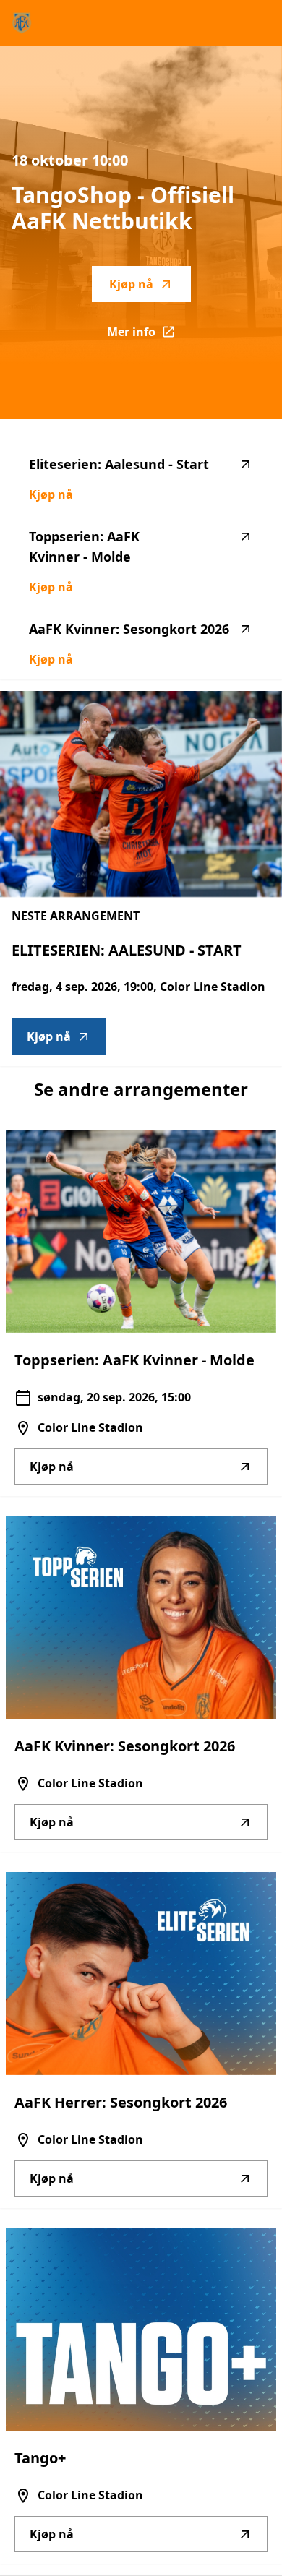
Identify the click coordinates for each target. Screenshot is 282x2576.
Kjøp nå (131, 284)
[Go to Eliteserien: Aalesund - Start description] (141, 794)
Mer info (149, 336)
